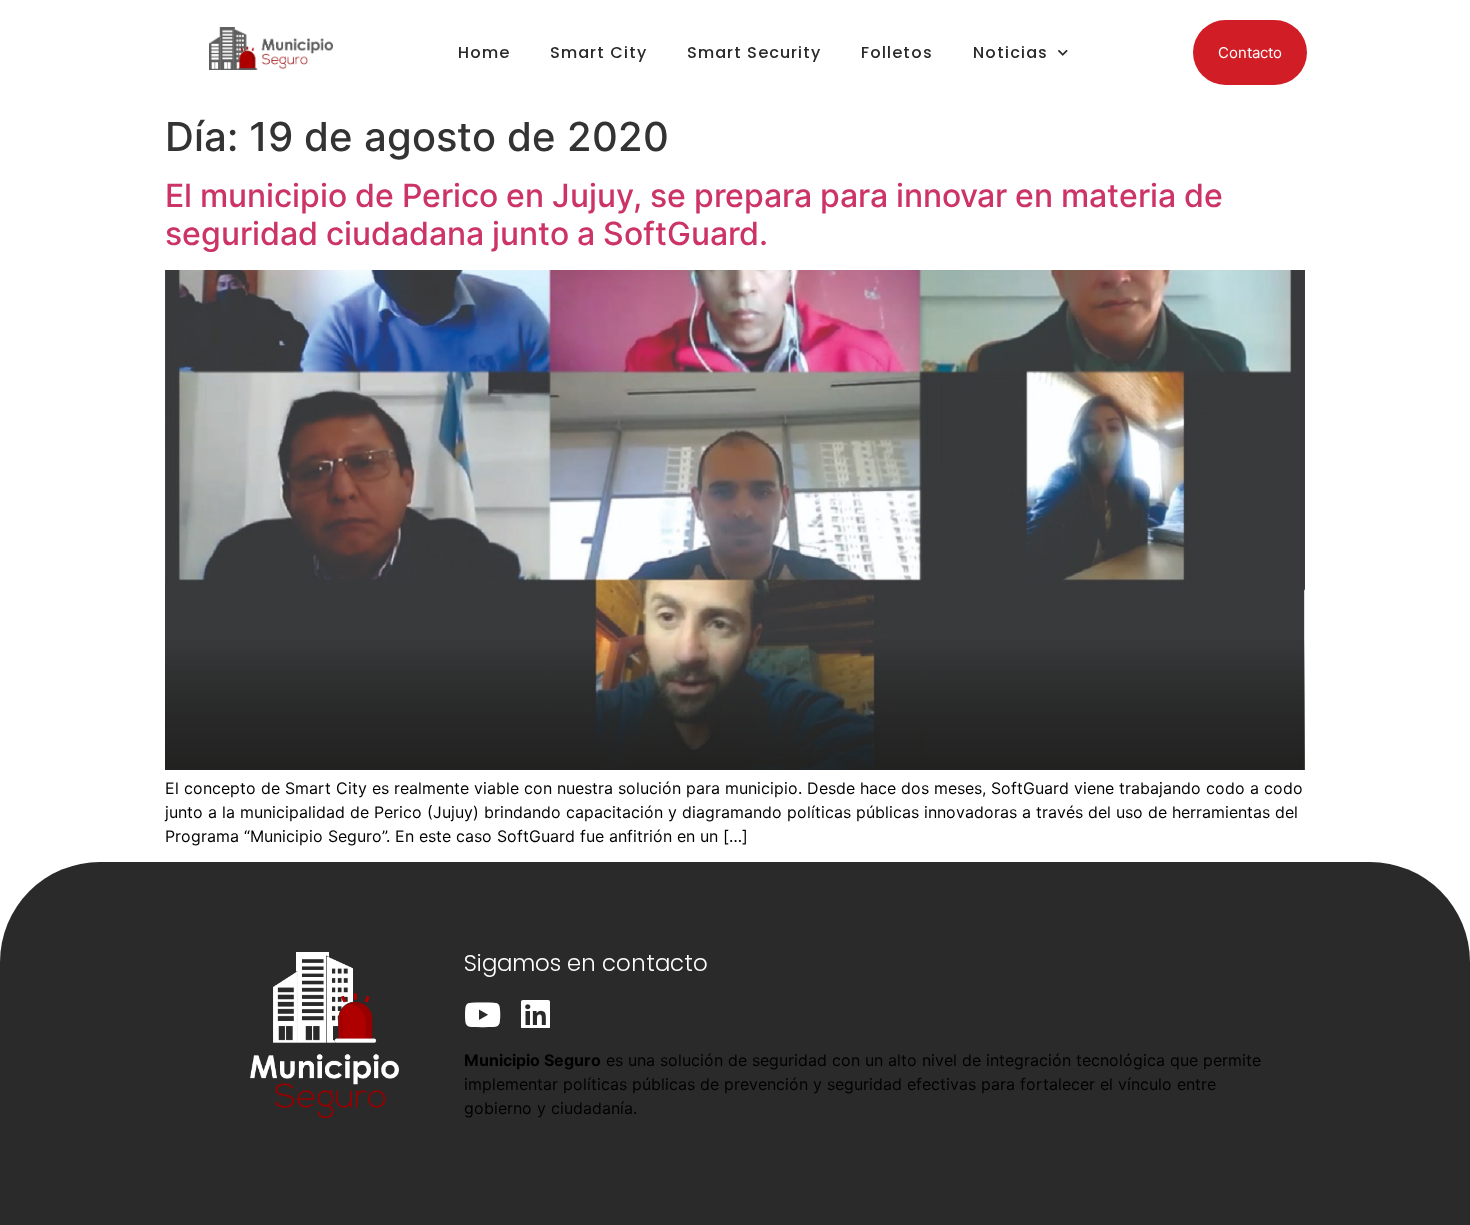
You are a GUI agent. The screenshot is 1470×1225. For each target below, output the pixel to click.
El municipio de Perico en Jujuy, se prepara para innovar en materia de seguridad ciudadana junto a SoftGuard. (694, 214)
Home (484, 52)
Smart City (598, 52)
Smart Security (754, 52)
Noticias (1010, 52)
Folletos (897, 52)
